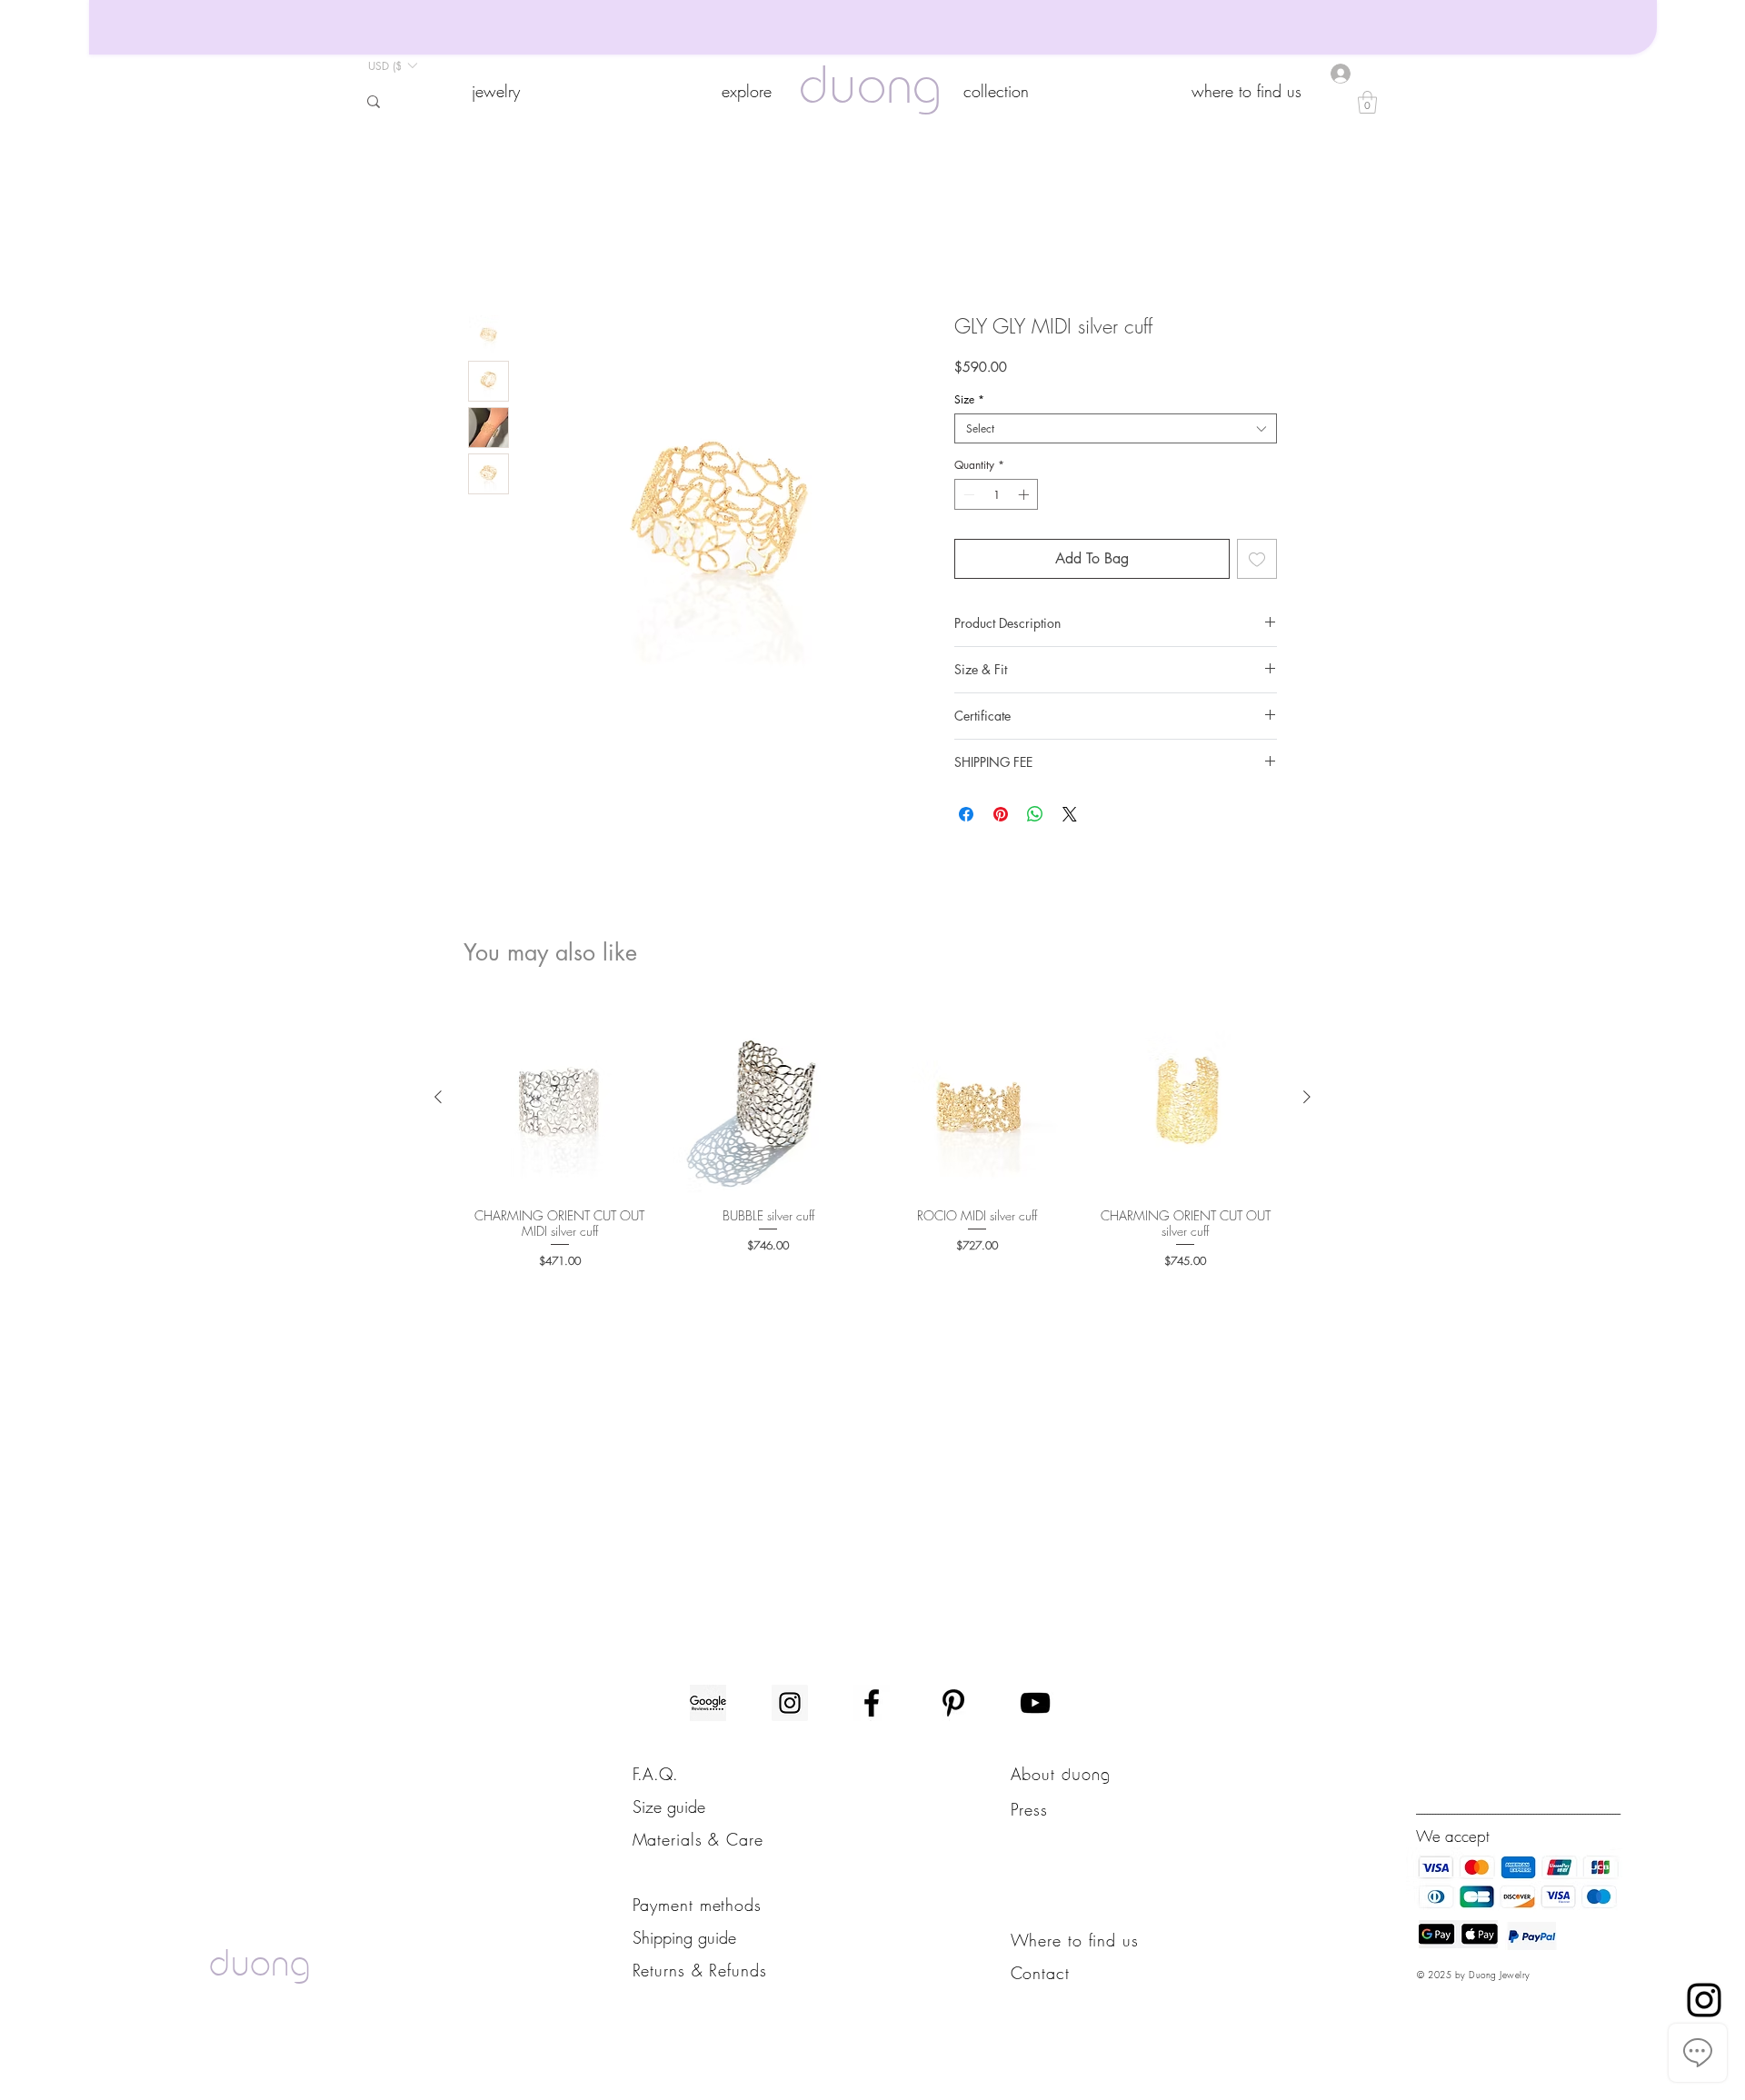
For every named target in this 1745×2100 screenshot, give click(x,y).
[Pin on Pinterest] (1001, 817)
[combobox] (1116, 431)
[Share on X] (1070, 817)
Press (1030, 1812)
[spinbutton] (996, 497)
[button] (495, 91)
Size (969, 402)
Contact (1040, 1976)
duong (870, 90)
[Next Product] (1307, 1100)
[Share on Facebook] (966, 817)
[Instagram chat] (1704, 2000)
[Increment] (1025, 497)
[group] (872, 1138)
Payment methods (698, 1907)
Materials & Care (698, 1842)
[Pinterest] (953, 1706)
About (1036, 1777)
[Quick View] (560, 1100)
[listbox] (392, 65)
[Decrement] (967, 497)
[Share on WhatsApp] (1035, 817)
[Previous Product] (438, 1100)
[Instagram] (790, 1706)
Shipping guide (684, 1940)
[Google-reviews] (708, 1706)
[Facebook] (872, 1706)
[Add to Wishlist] (1257, 562)
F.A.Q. (655, 1777)
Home (486, 251)
